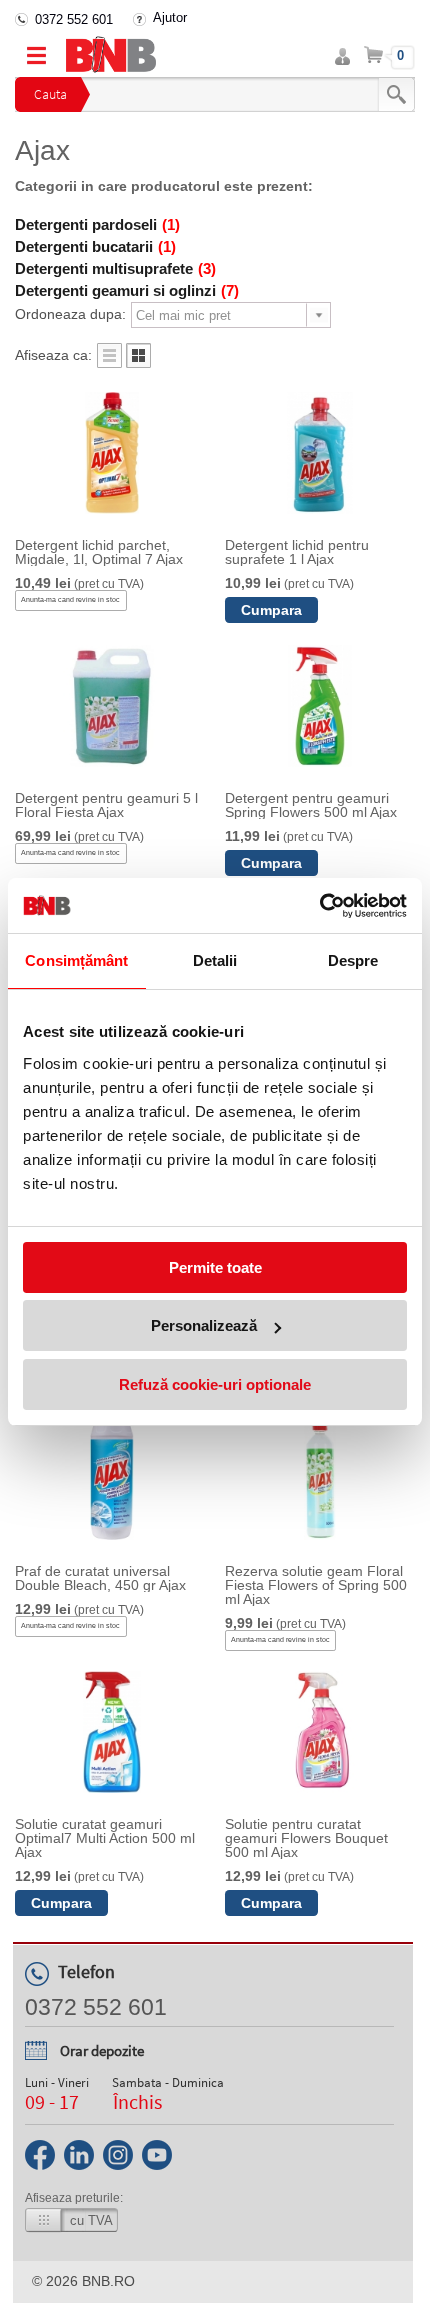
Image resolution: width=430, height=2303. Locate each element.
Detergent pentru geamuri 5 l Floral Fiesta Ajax (106, 805)
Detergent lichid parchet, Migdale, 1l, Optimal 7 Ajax (99, 552)
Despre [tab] (353, 960)
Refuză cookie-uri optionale (215, 1384)
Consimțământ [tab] (76, 960)
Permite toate (215, 1267)
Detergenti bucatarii (95, 246)
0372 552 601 (74, 19)
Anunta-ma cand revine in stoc (70, 599)
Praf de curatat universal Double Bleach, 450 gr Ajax (100, 1578)
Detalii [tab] (215, 960)
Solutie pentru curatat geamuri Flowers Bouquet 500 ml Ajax (306, 1838)
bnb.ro (108, 2281)
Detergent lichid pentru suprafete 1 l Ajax (297, 552)
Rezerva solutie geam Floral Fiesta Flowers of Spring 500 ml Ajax (316, 1585)
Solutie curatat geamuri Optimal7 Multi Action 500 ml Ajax (105, 1838)
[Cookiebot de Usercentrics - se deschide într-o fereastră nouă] (319, 906)
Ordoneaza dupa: (70, 314)
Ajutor (170, 17)
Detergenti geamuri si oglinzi (127, 290)
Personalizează (204, 1325)
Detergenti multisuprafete (115, 268)
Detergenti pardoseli (97, 224)
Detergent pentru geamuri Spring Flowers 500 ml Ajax (311, 805)
